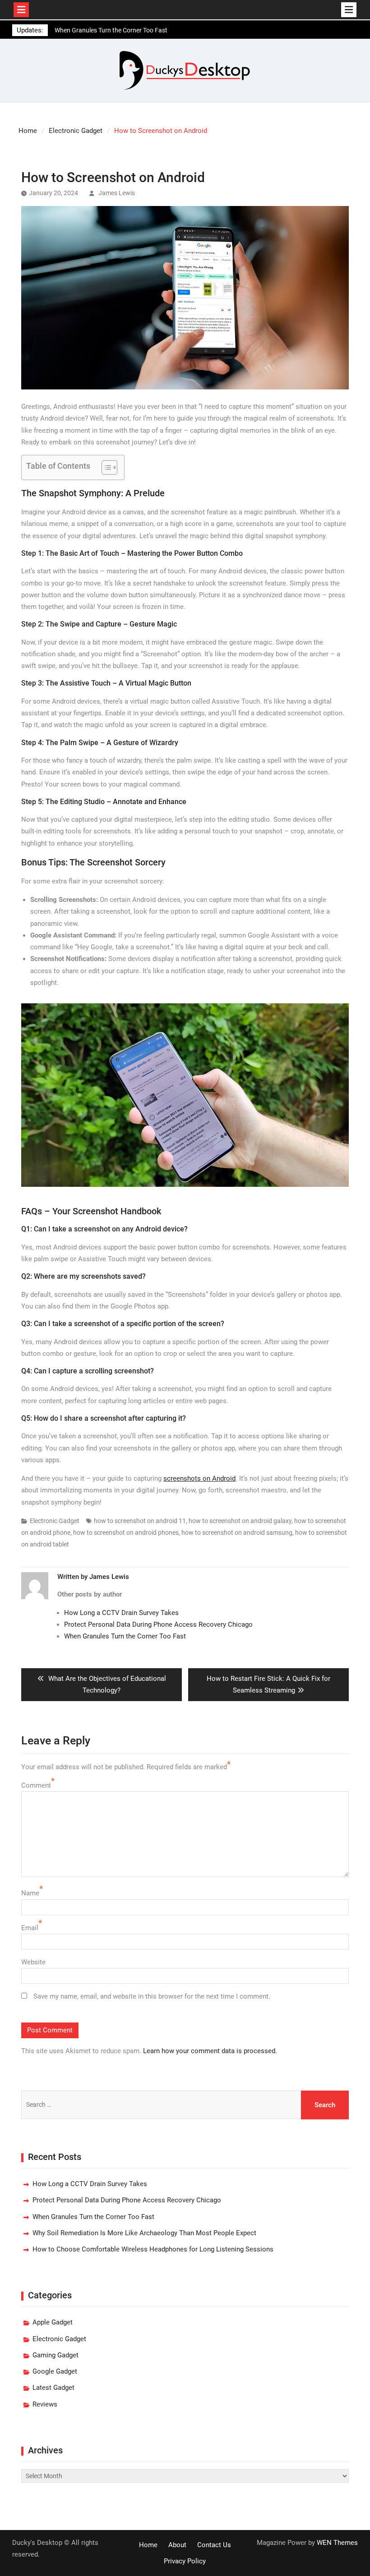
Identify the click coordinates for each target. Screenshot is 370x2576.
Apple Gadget (53, 2322)
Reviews (45, 2404)
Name (30, 1893)
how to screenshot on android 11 (140, 1521)
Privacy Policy (185, 2561)
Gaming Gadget (55, 2355)
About (177, 2545)
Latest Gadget (53, 2388)
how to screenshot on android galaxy (240, 1521)
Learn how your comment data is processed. (210, 2051)
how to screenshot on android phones (126, 1533)
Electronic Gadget (55, 1521)
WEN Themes (337, 2543)
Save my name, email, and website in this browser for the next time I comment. (152, 1996)
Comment (36, 1785)
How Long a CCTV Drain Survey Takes (121, 1613)
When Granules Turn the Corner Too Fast (125, 1636)
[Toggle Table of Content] (105, 467)
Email (30, 1928)
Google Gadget (55, 2371)
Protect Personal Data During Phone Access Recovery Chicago (158, 1624)
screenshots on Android (199, 1478)
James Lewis (117, 193)
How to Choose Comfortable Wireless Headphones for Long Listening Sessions (153, 2249)
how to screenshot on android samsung (237, 1533)
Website (33, 1962)
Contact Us (214, 2545)
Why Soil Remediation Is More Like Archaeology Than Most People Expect (144, 2233)
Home (148, 2545)
